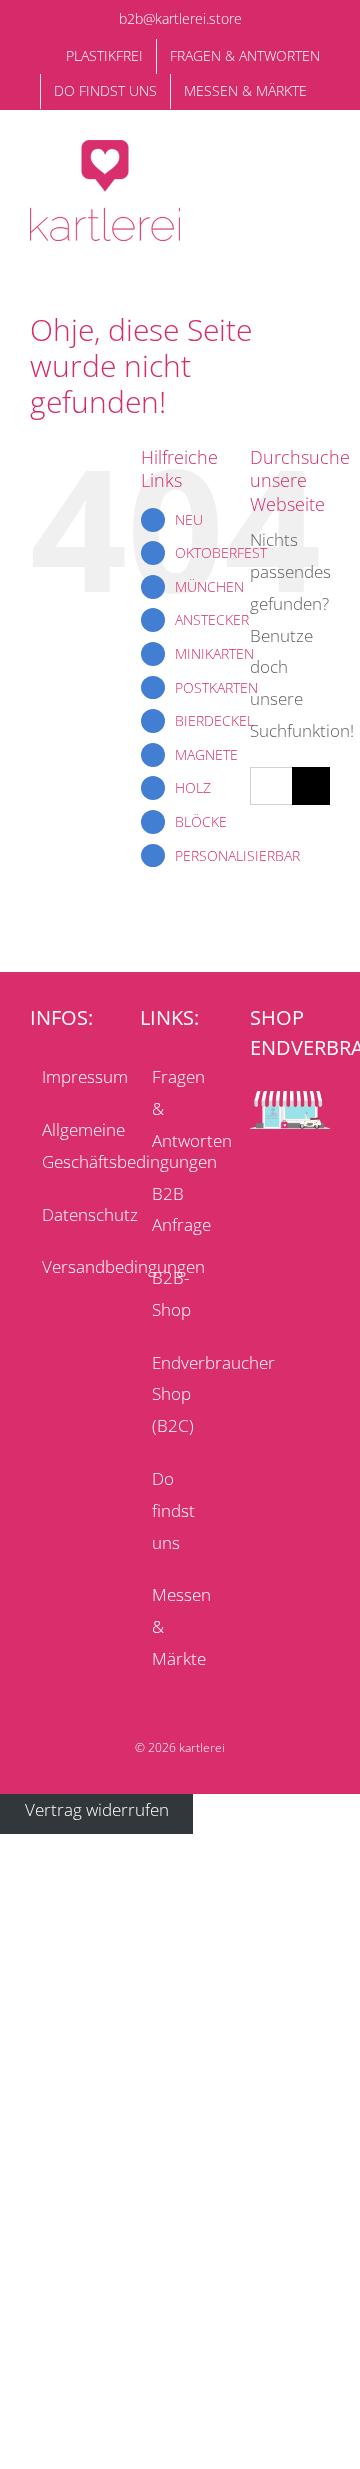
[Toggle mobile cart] (286, 165)
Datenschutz (71, 1214)
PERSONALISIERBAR (237, 855)
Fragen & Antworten (181, 1108)
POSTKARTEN (216, 687)
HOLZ (193, 787)
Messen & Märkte (181, 1626)
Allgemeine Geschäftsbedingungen (71, 1145)
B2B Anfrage (181, 1209)
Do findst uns (173, 1510)
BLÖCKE (201, 821)
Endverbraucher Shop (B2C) (181, 1394)
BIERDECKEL (214, 720)
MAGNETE (206, 754)
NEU (189, 519)
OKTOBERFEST (221, 552)
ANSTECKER (212, 619)
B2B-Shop (171, 1293)
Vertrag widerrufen (97, 1809)
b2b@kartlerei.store (180, 18)
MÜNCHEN (209, 586)
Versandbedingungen (71, 1266)
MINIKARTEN (214, 653)
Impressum (71, 1076)
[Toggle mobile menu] (322, 165)
